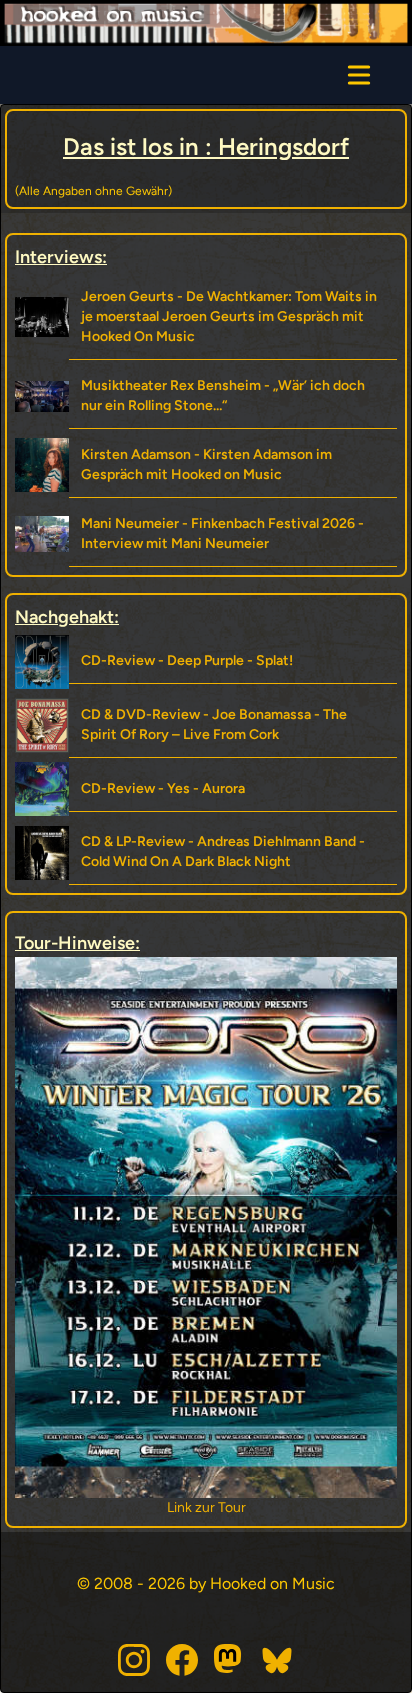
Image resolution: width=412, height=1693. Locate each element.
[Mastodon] (230, 1660)
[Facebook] (182, 1660)
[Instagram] (134, 1660)
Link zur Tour (206, 1507)
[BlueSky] (278, 1660)
